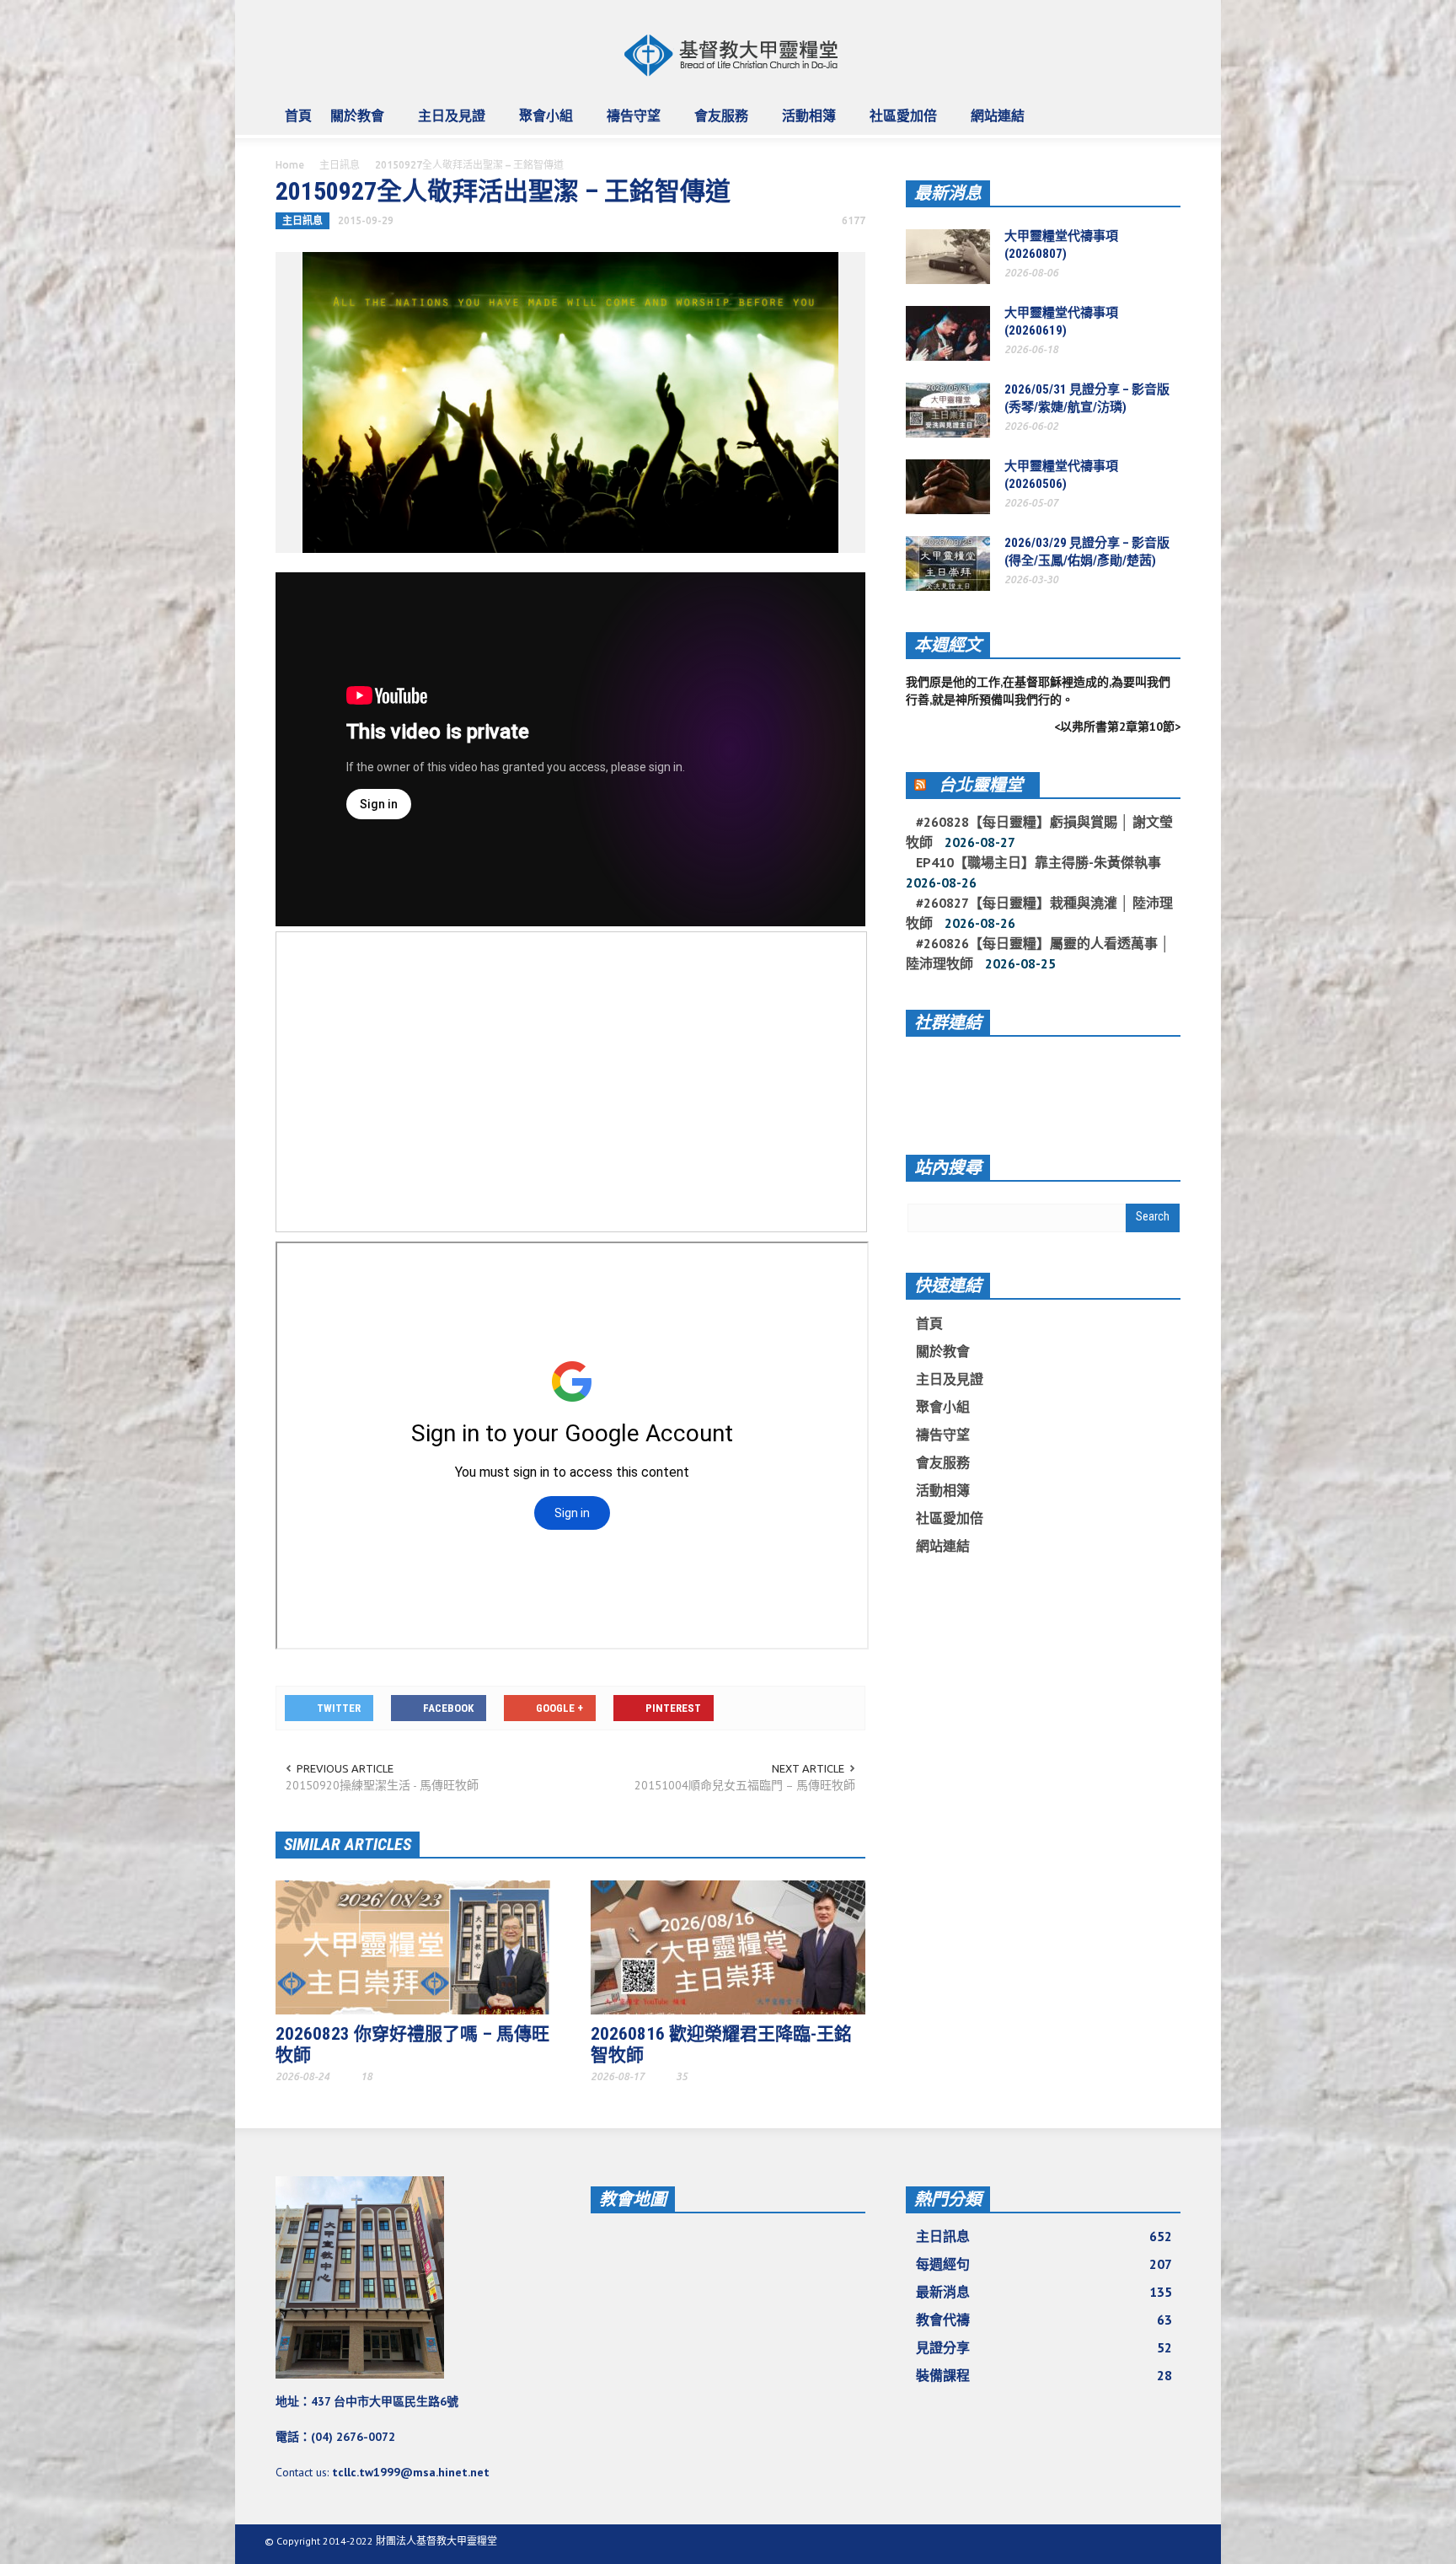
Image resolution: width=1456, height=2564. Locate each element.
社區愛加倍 (899, 123)
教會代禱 (1044, 2320)
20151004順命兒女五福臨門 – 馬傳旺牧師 (745, 1785)
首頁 (298, 115)
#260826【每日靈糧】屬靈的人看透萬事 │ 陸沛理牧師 (1038, 953)
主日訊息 (340, 165)
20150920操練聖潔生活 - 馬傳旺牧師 (382, 1785)
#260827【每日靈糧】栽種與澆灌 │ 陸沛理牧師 (1039, 913)
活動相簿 (804, 123)
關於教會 (353, 123)
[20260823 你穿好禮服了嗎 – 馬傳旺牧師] (413, 1946)
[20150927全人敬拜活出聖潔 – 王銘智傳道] (570, 401)
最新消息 (948, 193)
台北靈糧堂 (981, 785)
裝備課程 (1044, 2375)
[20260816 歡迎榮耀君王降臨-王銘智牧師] (728, 1946)
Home (290, 165)
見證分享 (1044, 2347)
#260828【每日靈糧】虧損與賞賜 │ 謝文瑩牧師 (1039, 832)
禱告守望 (629, 123)
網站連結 (993, 123)
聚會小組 (541, 123)
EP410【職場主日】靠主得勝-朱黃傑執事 (1038, 862)
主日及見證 (447, 123)
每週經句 (1044, 2264)
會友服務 (717, 123)
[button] (1164, 115)
